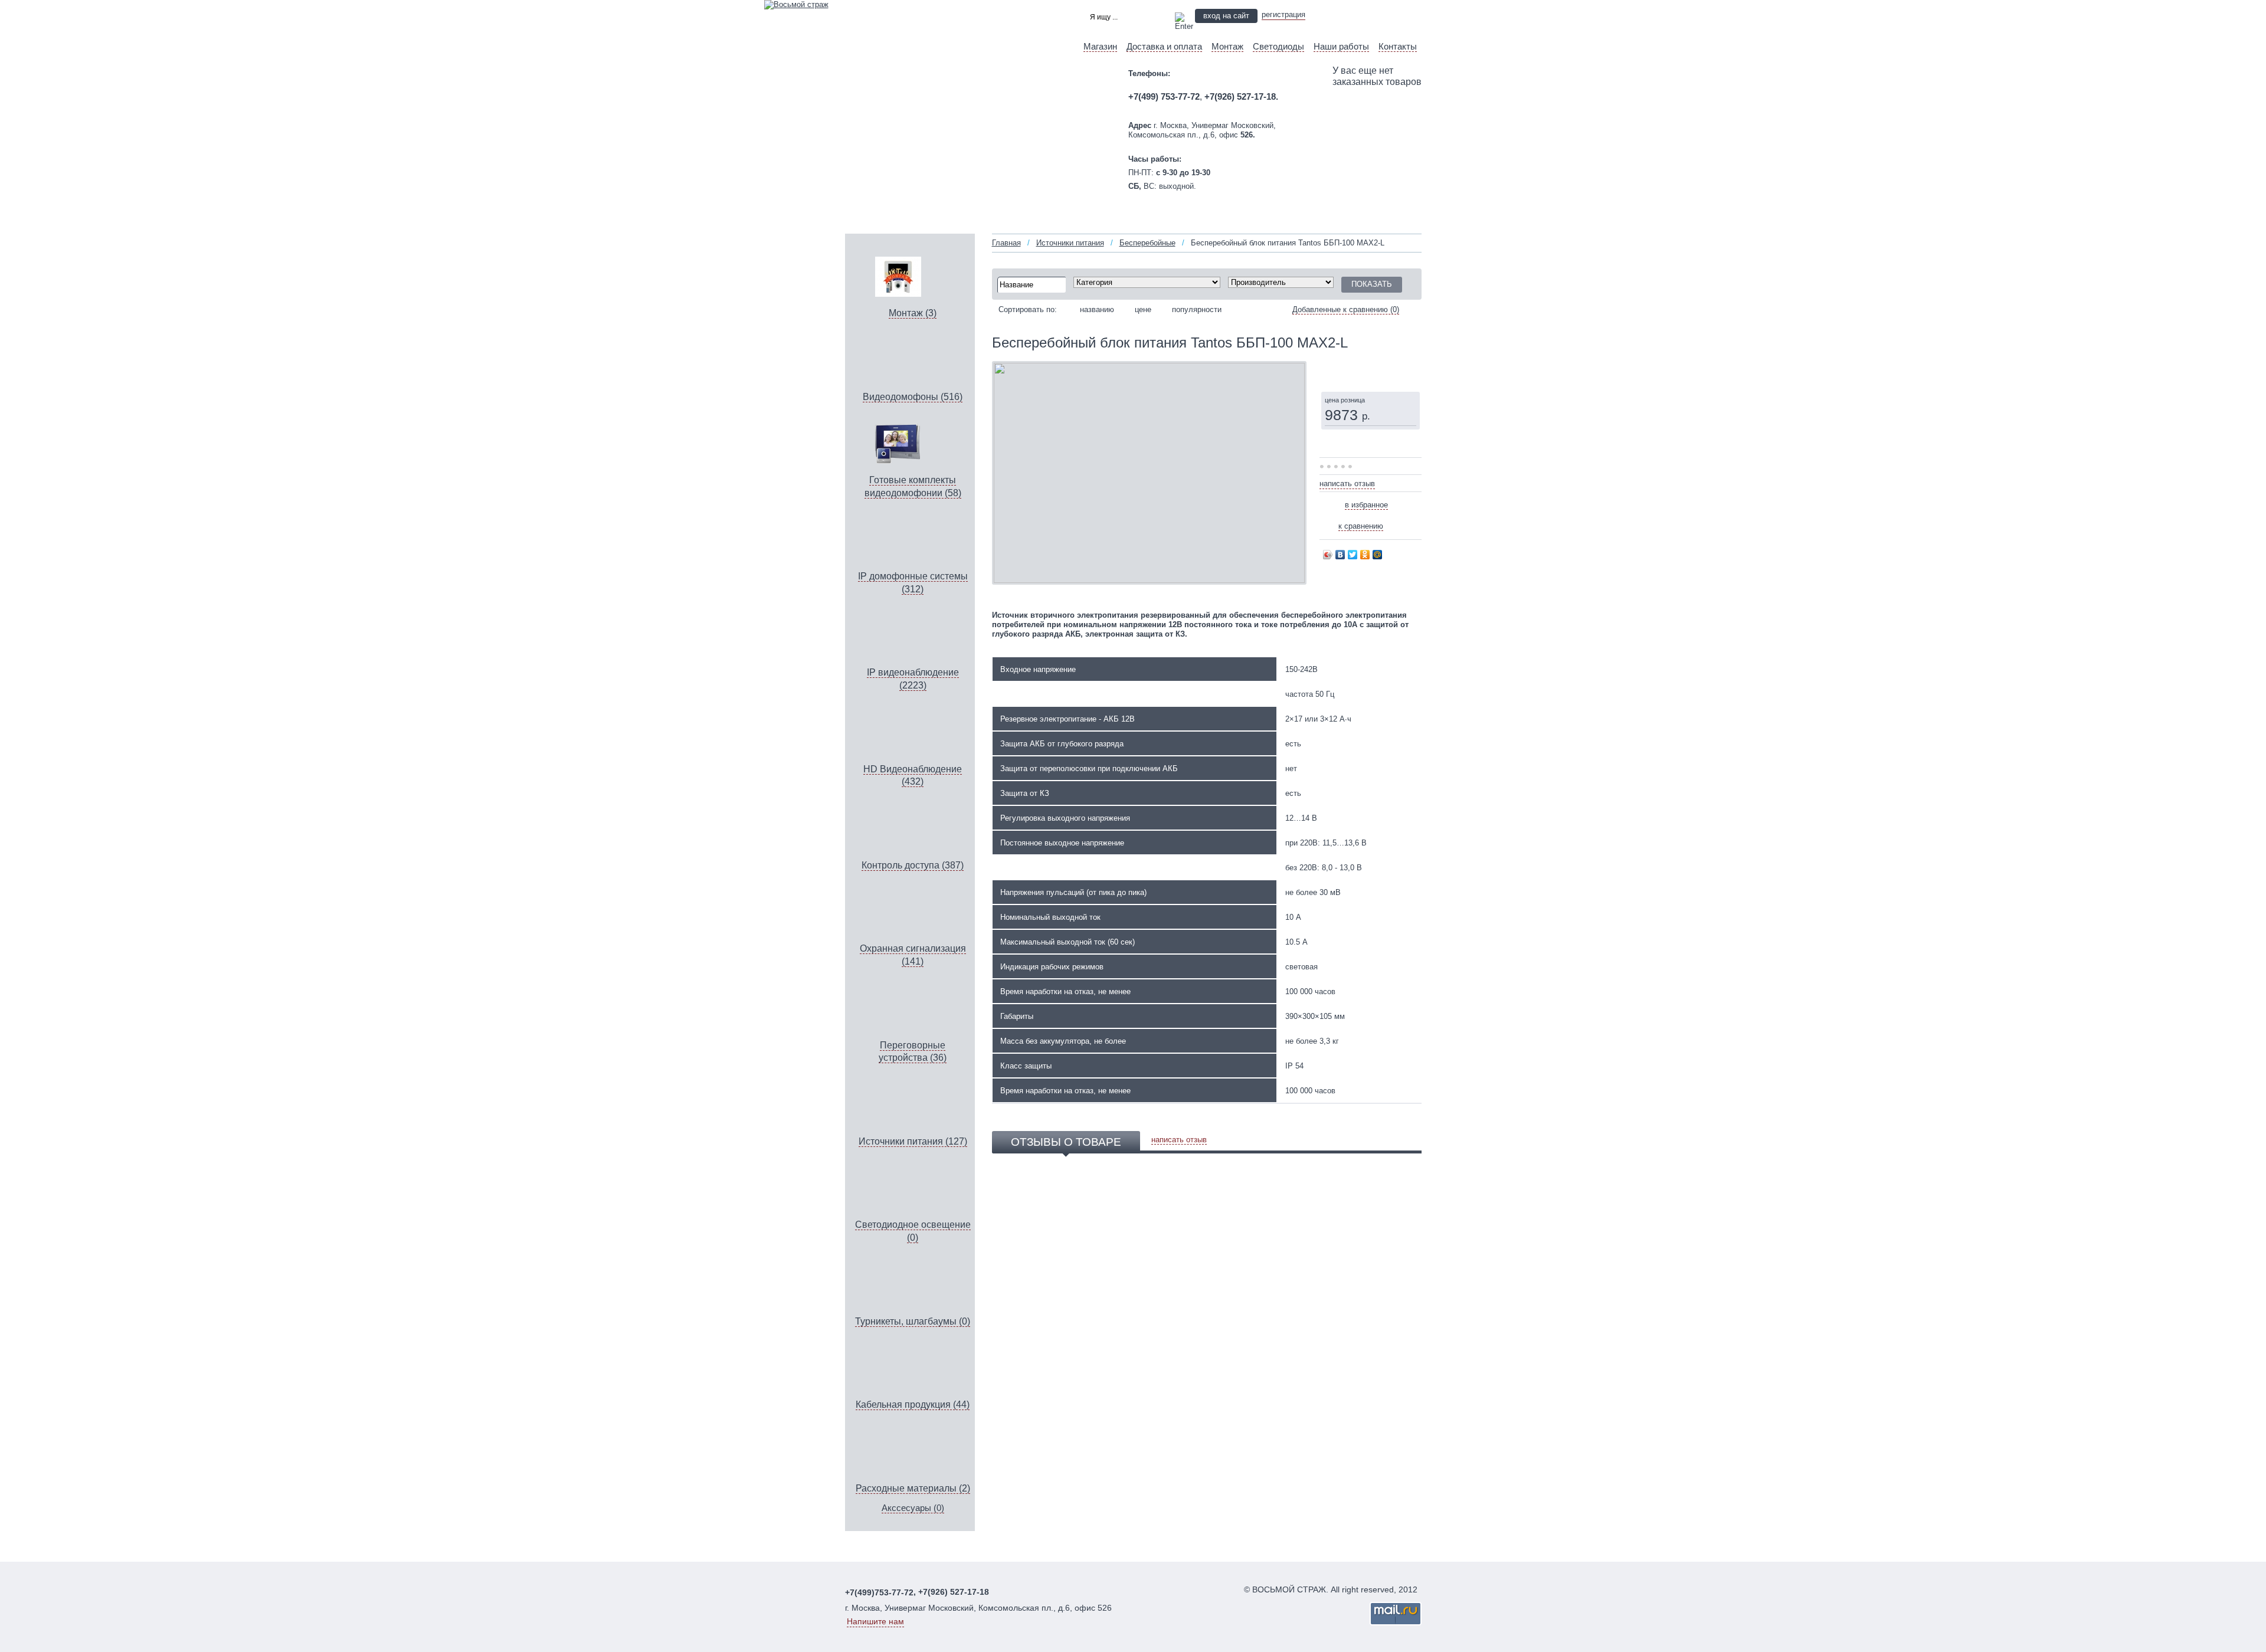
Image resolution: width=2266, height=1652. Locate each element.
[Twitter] (1353, 555)
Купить (1352, 369)
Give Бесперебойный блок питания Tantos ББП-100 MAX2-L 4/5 (1344, 467)
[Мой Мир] (1378, 555)
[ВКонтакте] (1340, 555)
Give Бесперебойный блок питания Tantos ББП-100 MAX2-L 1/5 (1323, 467)
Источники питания (1070, 243)
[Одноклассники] (1365, 555)
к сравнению (1361, 526)
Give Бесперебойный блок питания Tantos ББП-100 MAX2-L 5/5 (1351, 467)
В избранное (1366, 505)
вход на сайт (1226, 16)
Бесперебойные (1147, 243)
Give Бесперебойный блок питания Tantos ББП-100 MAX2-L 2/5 (1330, 467)
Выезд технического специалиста (1371, 15)
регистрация (1283, 14)
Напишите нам (875, 1621)
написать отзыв (1347, 484)
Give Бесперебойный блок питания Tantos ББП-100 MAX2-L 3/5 (1337, 467)
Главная (1006, 243)
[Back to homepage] (796, 4)
